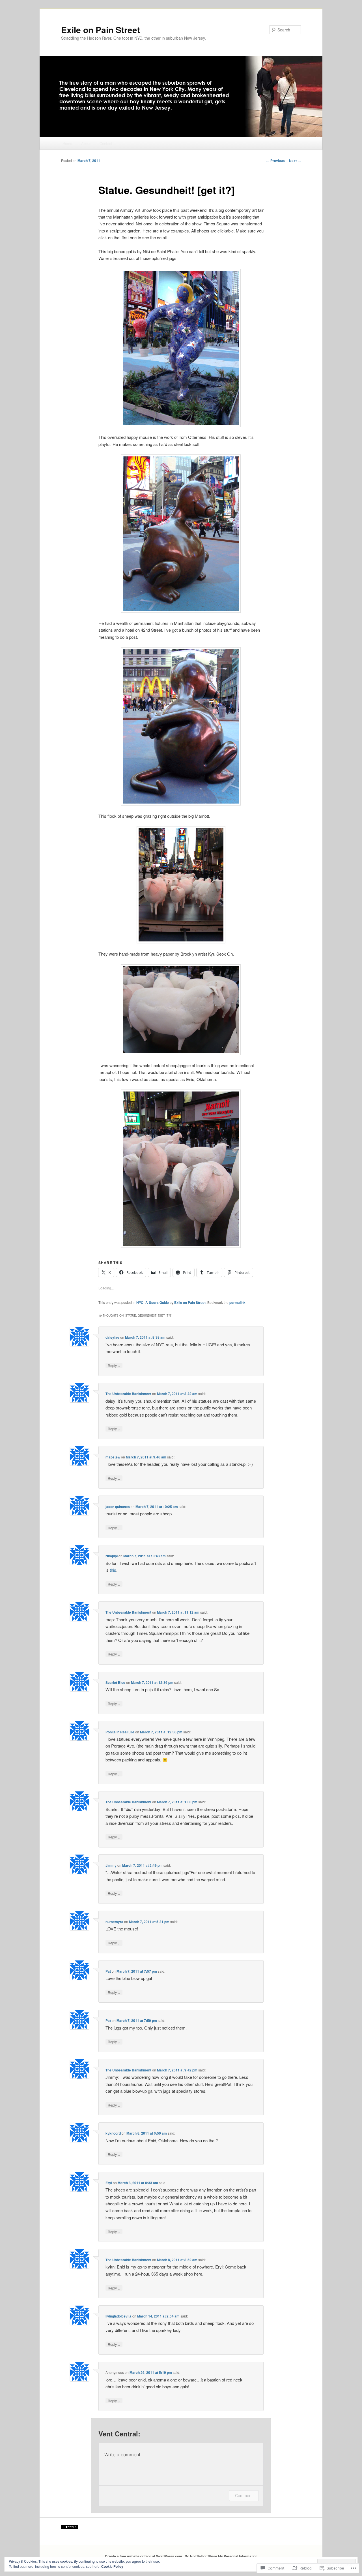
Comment (244, 2495)
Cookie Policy (112, 2566)
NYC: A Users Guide (153, 1302)
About (86, 143)
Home (67, 143)
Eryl (109, 2183)
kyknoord (113, 2133)
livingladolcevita (118, 2316)
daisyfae (112, 1337)
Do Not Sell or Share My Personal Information (221, 2556)
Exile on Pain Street (101, 30)
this (113, 1570)
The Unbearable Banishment (128, 1394)
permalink (237, 1302)
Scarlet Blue (115, 1682)
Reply (114, 1365)
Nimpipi (112, 1556)
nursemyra (114, 1922)
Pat (108, 1971)
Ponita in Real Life (120, 1732)
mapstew (113, 1457)
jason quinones (118, 1507)
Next (295, 161)
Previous (275, 161)
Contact (106, 143)
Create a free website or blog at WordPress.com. (144, 2556)
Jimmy (111, 1865)
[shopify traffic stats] (70, 2528)
